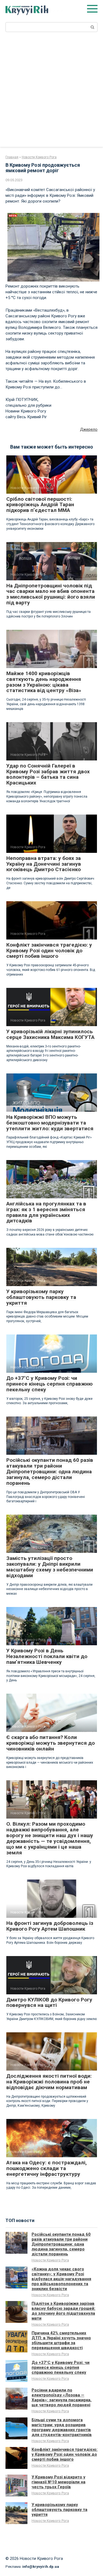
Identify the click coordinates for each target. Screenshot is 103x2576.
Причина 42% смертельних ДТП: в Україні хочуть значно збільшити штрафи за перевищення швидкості (61, 2340)
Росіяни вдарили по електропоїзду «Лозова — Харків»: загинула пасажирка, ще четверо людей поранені (62, 2398)
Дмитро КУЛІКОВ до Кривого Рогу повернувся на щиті (49, 2003)
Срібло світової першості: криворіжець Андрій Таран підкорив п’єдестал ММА (40, 505)
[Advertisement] (51, 93)
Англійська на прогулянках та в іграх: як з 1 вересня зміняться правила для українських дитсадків (46, 1212)
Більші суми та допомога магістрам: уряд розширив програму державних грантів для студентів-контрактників (62, 2427)
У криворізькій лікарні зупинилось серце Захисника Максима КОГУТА (50, 1034)
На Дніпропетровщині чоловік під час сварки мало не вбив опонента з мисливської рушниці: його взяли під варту (51, 594)
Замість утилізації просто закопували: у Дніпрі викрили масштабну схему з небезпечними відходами (50, 1567)
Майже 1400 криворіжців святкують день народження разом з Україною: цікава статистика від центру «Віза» (44, 682)
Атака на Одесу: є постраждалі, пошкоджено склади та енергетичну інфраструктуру (47, 2168)
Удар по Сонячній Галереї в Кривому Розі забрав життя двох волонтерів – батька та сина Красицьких (48, 774)
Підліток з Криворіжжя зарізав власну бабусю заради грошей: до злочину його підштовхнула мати (63, 2311)
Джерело (89, 429)
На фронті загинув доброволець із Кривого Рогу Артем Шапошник (50, 1926)
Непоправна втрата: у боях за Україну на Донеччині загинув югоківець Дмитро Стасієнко (44, 864)
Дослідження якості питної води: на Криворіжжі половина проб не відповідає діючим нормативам (49, 2082)
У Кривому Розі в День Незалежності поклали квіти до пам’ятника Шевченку (47, 1656)
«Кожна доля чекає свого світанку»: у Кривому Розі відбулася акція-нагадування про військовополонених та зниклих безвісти (61, 2279)
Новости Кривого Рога (50, 2260)
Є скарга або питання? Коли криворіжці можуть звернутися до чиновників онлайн (51, 1743)
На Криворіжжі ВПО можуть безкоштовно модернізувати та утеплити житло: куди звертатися (50, 1123)
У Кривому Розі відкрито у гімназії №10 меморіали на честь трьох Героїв (59, 2482)
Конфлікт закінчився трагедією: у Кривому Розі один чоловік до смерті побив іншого (49, 951)
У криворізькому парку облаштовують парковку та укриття (41, 1297)
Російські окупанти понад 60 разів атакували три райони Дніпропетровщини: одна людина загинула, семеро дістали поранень (50, 1472)
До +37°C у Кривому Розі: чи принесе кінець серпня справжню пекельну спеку (49, 1384)
